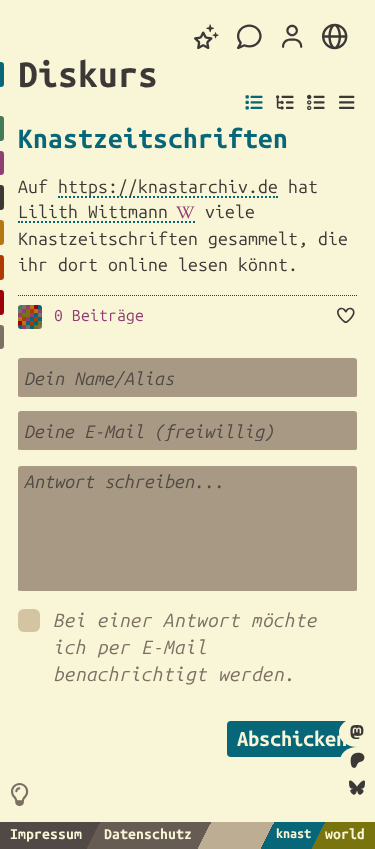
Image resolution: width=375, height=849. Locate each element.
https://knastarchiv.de (168, 186)
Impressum (46, 834)
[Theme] (206, 37)
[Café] (249, 37)
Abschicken (292, 738)
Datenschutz (148, 834)
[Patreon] (357, 761)
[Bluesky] (357, 788)
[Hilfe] (23, 794)
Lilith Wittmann (93, 211)
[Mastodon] (357, 732)
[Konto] (291, 36)
